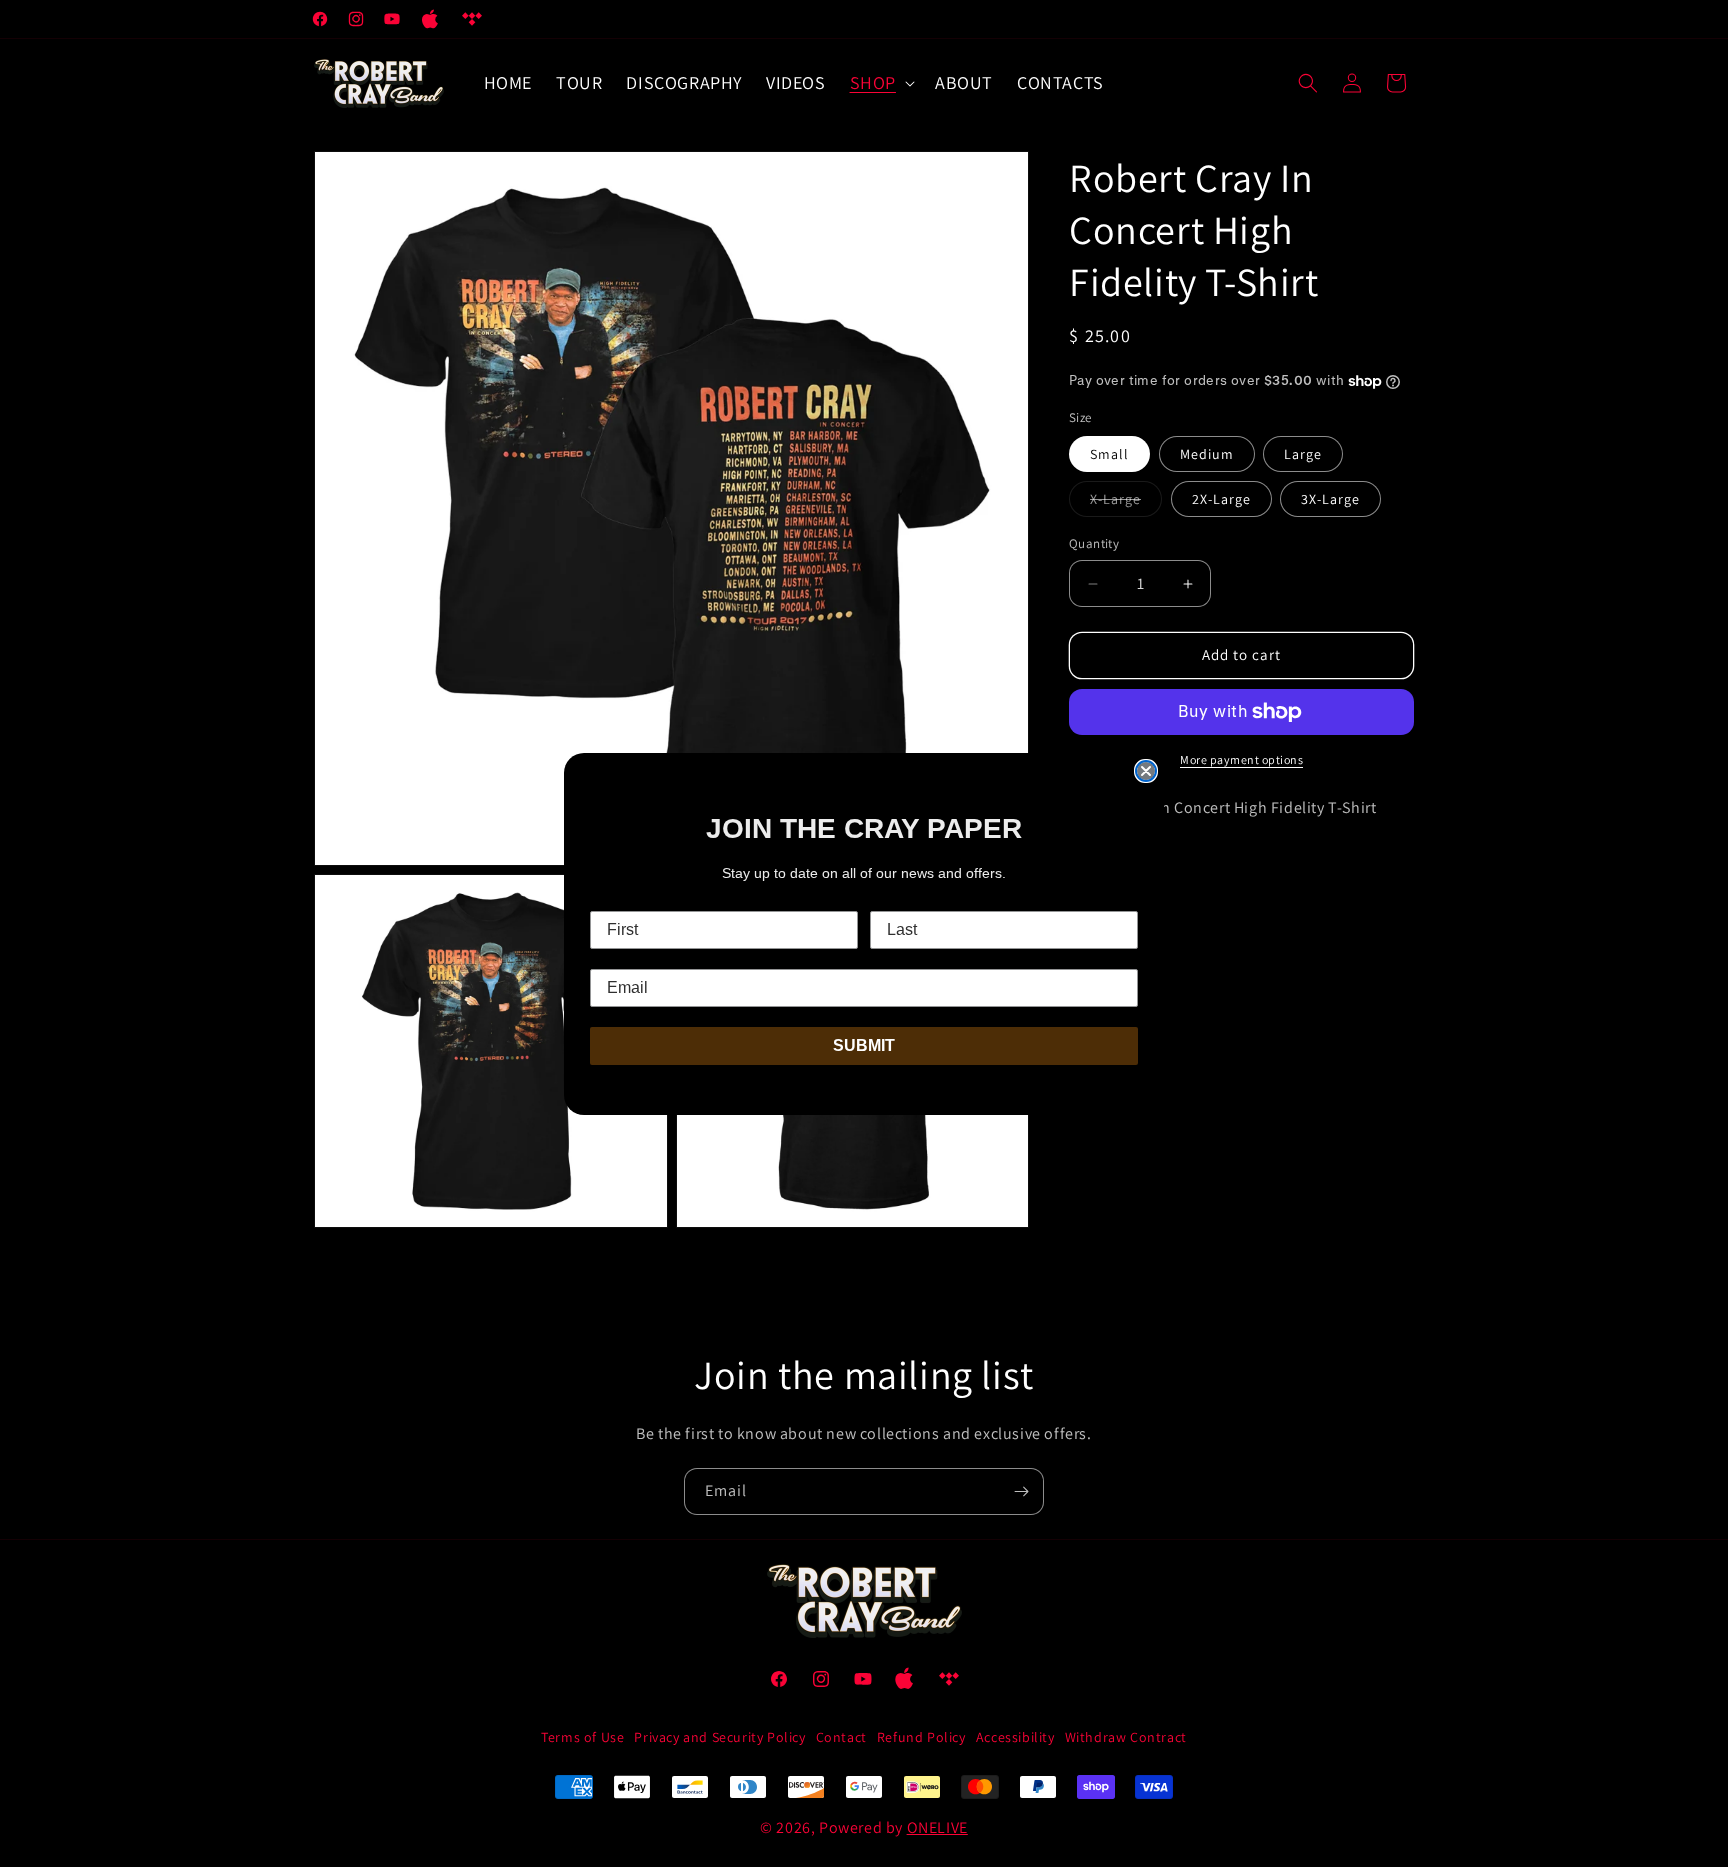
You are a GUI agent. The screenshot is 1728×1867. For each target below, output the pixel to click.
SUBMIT (864, 1045)
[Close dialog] (1146, 771)
